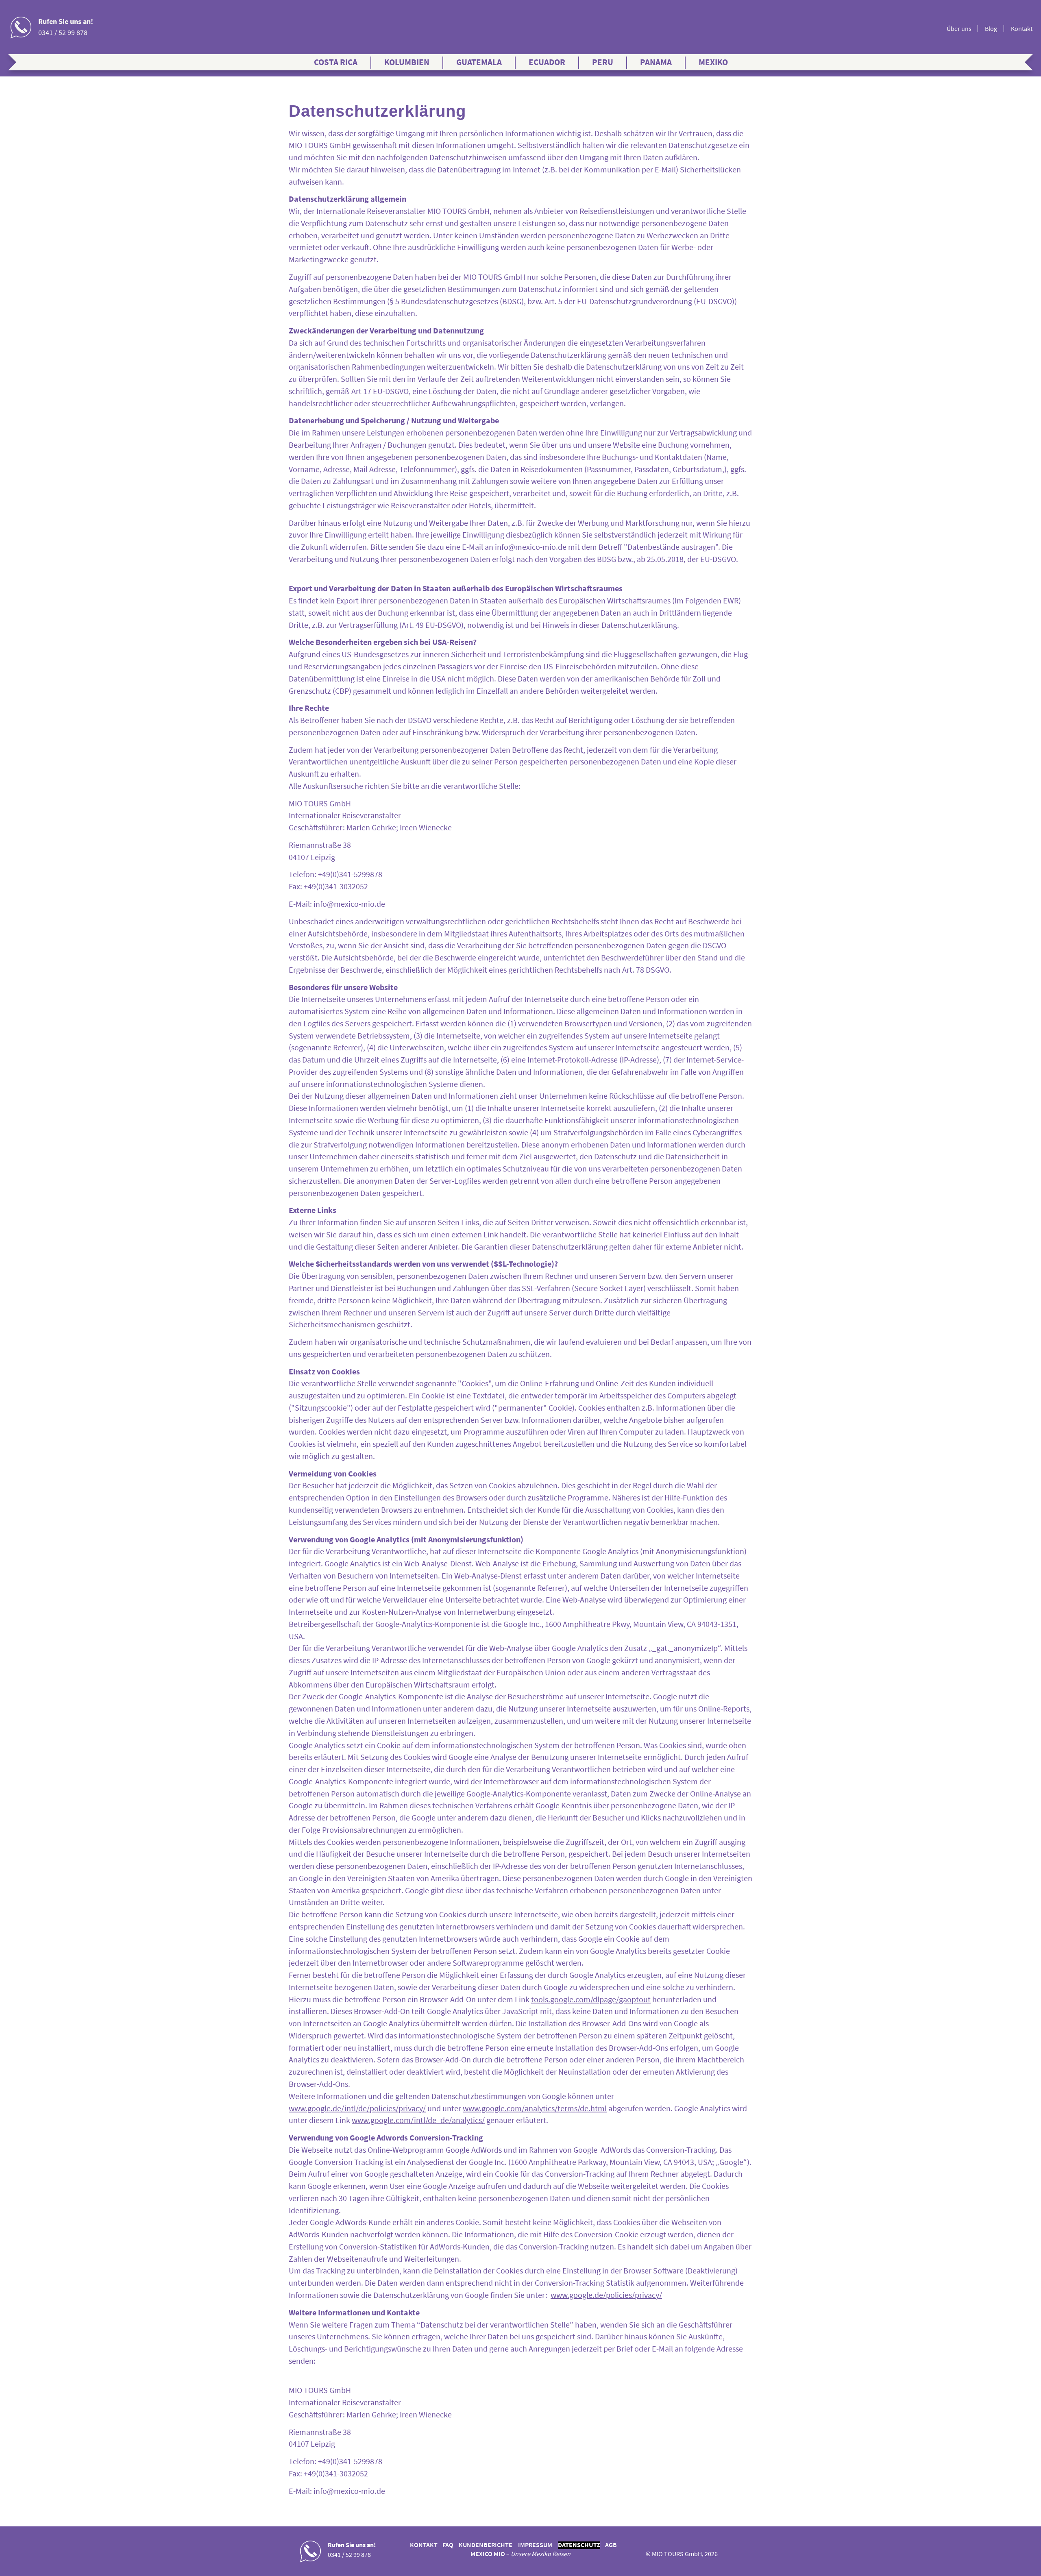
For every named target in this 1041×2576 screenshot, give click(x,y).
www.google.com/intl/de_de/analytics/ (418, 2120)
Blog (991, 29)
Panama (656, 62)
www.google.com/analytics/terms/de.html (535, 2108)
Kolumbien (407, 62)
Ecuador (547, 62)
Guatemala (479, 62)
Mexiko (713, 62)
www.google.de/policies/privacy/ (606, 2295)
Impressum (535, 2545)
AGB (611, 2545)
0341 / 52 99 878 (63, 32)
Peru (603, 62)
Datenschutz (579, 2545)
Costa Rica (336, 62)
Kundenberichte (486, 2545)
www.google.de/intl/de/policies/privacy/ (357, 2108)
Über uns (959, 29)
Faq (448, 2545)
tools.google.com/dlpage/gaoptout (591, 1999)
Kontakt (1022, 29)
